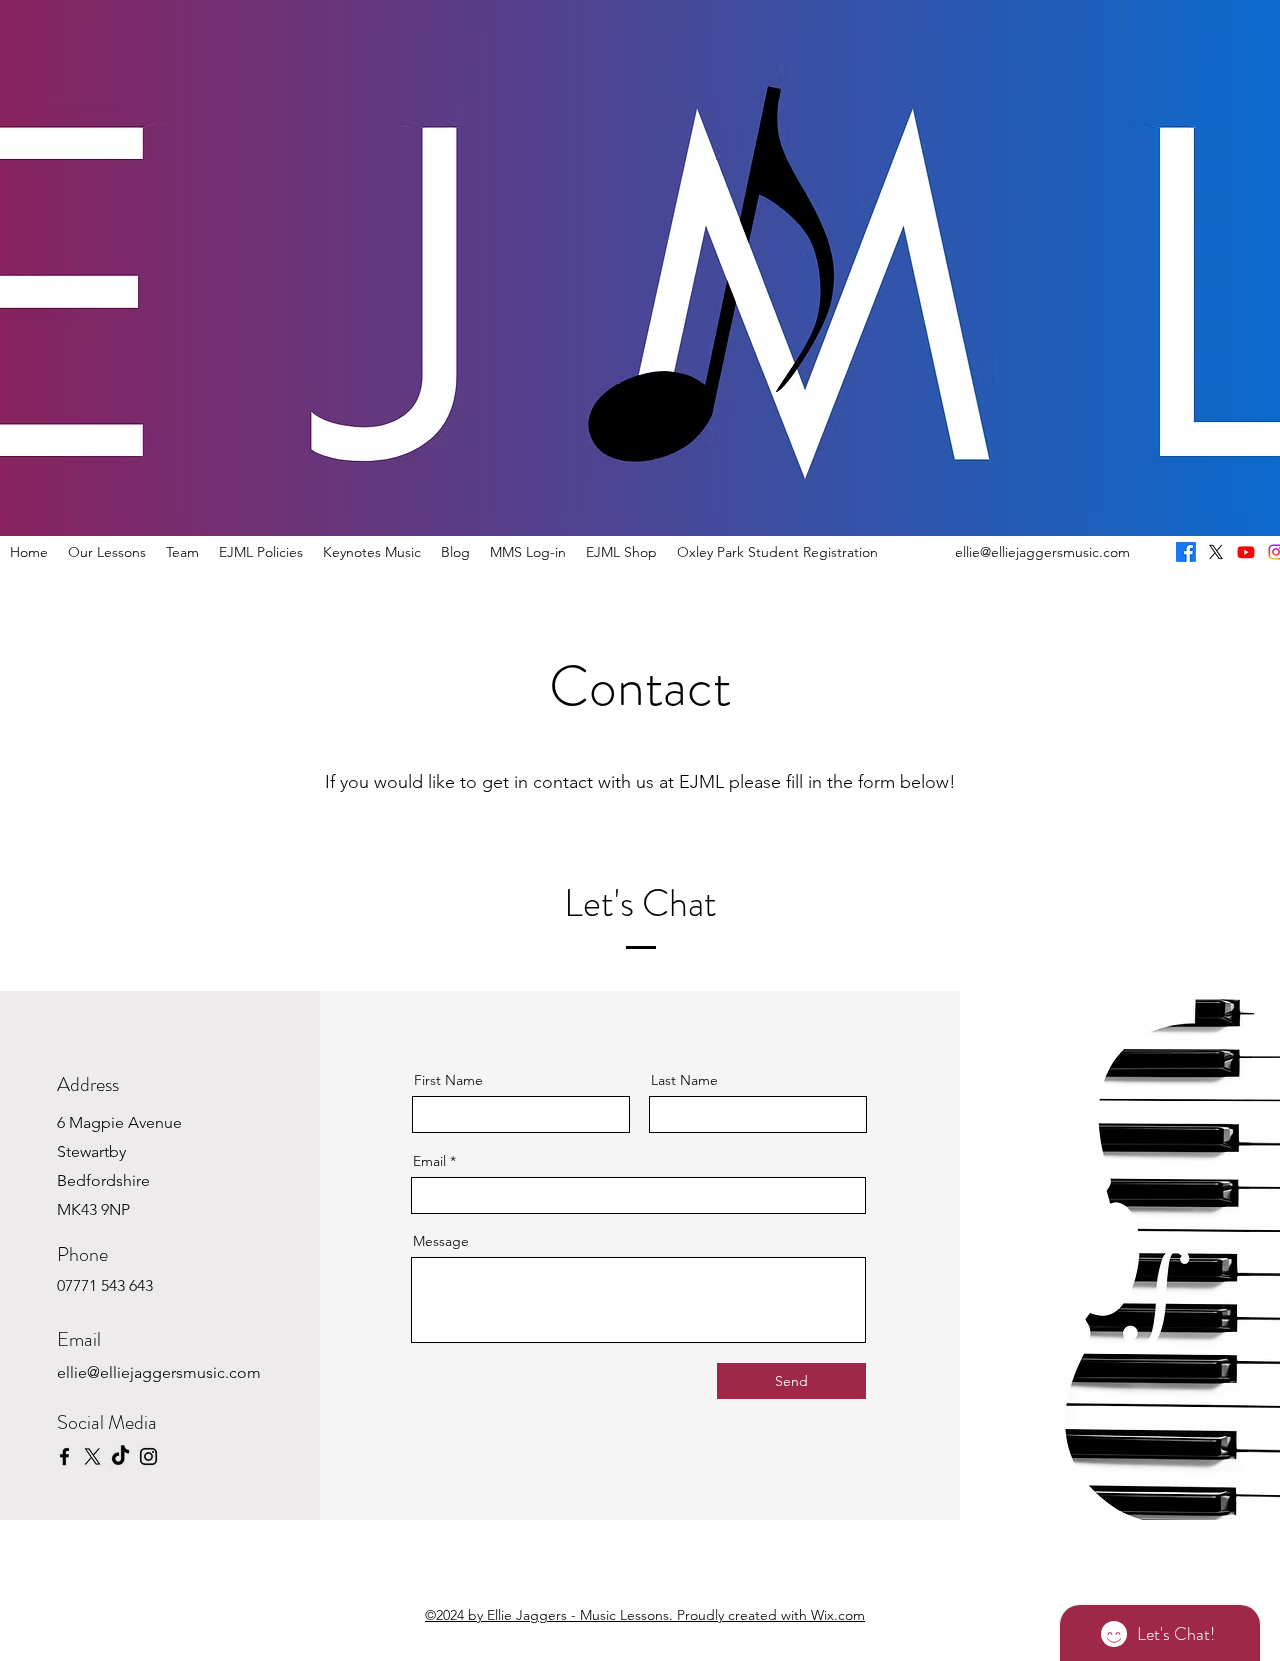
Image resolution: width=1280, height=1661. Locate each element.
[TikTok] (120, 1456)
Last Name (684, 1080)
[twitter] (1216, 552)
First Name (448, 1080)
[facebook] (1186, 552)
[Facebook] (64, 1456)
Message (441, 1241)
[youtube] (1246, 552)
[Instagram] (148, 1456)
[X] (92, 1456)
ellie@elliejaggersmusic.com (1042, 552)
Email (429, 1161)
